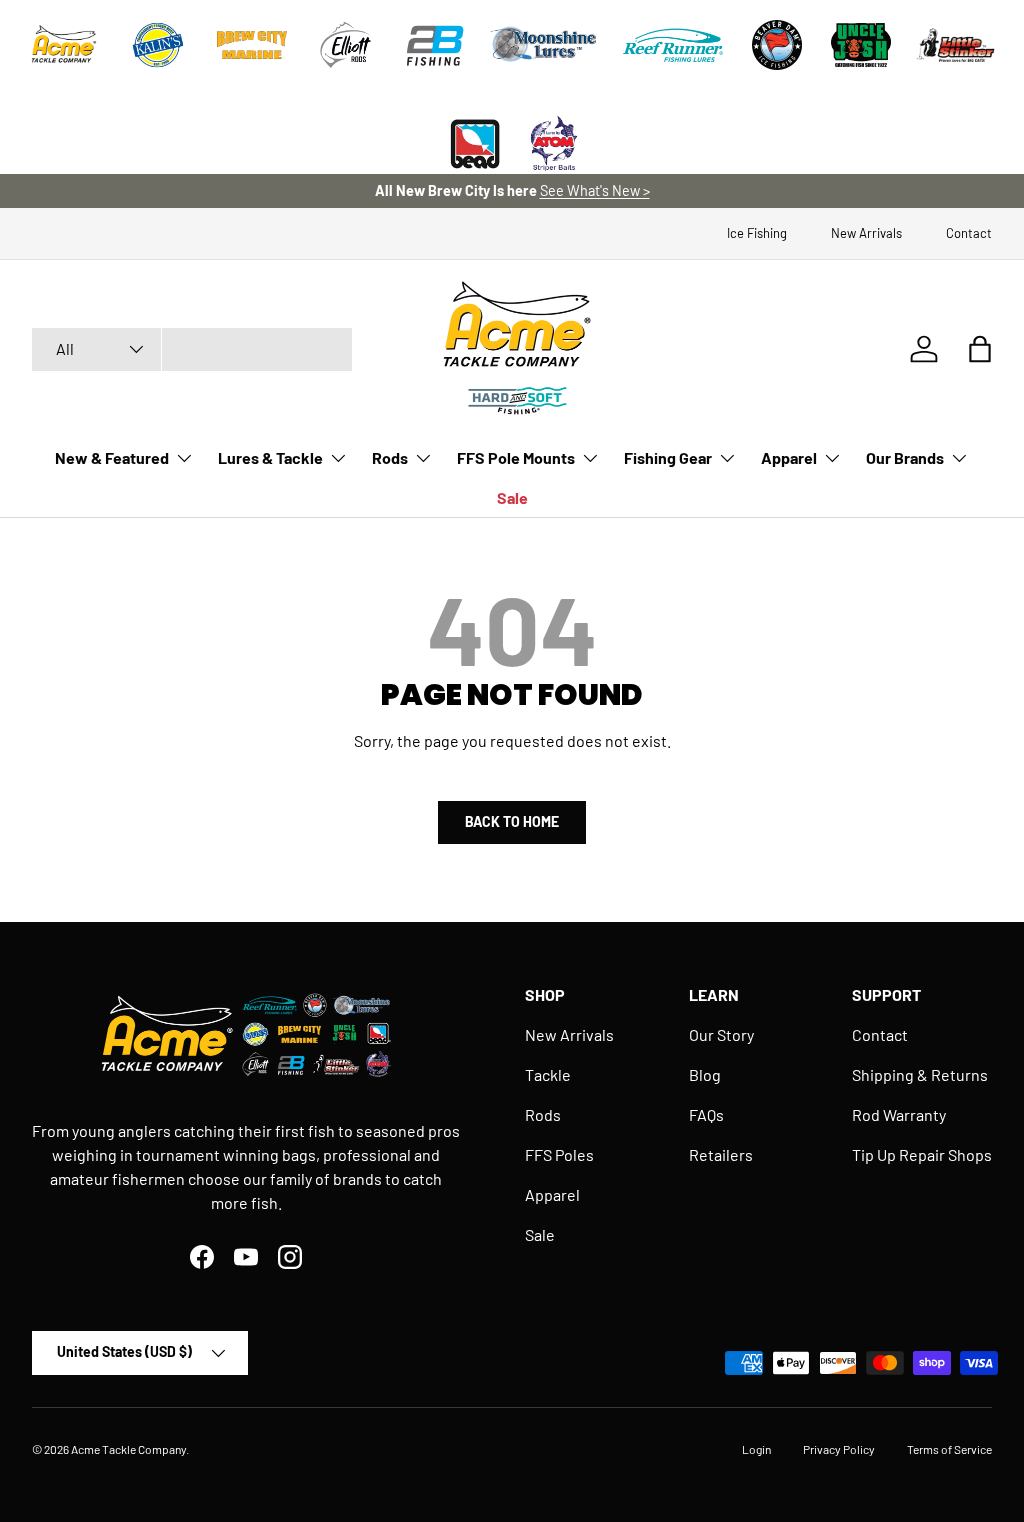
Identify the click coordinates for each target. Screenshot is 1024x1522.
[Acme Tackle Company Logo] (64, 45)
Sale (512, 497)
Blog (705, 1074)
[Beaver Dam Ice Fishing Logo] (777, 45)
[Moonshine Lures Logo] (544, 45)
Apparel (552, 1194)
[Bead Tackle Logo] (475, 144)
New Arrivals (866, 233)
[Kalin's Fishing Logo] (158, 45)
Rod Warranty (899, 1114)
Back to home (512, 821)
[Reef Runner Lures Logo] (673, 45)
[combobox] (192, 349)
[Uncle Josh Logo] (861, 45)
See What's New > (595, 190)
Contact (969, 233)
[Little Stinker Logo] (955, 45)
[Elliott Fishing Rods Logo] (346, 45)
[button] (980, 349)
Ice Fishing (757, 233)
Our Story (721, 1034)
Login (756, 1449)
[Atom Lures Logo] (554, 144)
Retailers (721, 1154)
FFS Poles (559, 1154)
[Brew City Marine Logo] (252, 45)
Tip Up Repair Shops (922, 1154)
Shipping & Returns (920, 1074)
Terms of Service (949, 1449)
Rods (543, 1114)
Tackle (548, 1074)
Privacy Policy (839, 1449)
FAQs (706, 1114)
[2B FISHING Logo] (435, 45)
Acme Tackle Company (128, 1449)
